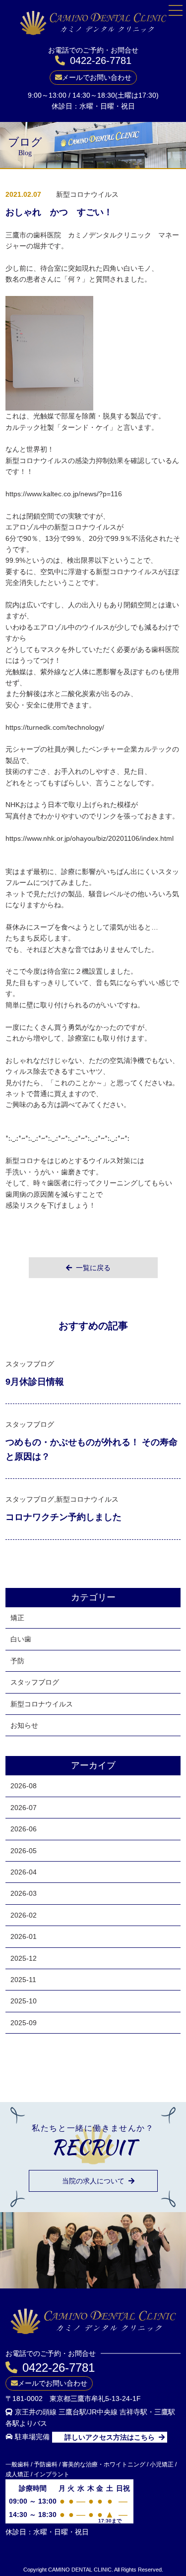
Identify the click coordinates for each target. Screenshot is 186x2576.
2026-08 (24, 1786)
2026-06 (24, 1829)
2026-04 (24, 1872)
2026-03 (24, 1893)
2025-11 (23, 1980)
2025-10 (24, 2001)
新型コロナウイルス (42, 1704)
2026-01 (24, 1936)
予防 (17, 1661)
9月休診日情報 (35, 1382)
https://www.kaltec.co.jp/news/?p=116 (64, 494)
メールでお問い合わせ (97, 77)
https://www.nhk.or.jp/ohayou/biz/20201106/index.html (90, 838)
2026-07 (24, 1808)
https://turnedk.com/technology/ (55, 727)
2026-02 (24, 1915)
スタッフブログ (35, 1682)
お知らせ (24, 1725)
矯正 (17, 1618)
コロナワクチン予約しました (63, 1517)
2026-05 (24, 1851)
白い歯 (21, 1639)
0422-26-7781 (101, 60)
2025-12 (24, 1958)
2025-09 (24, 2023)
